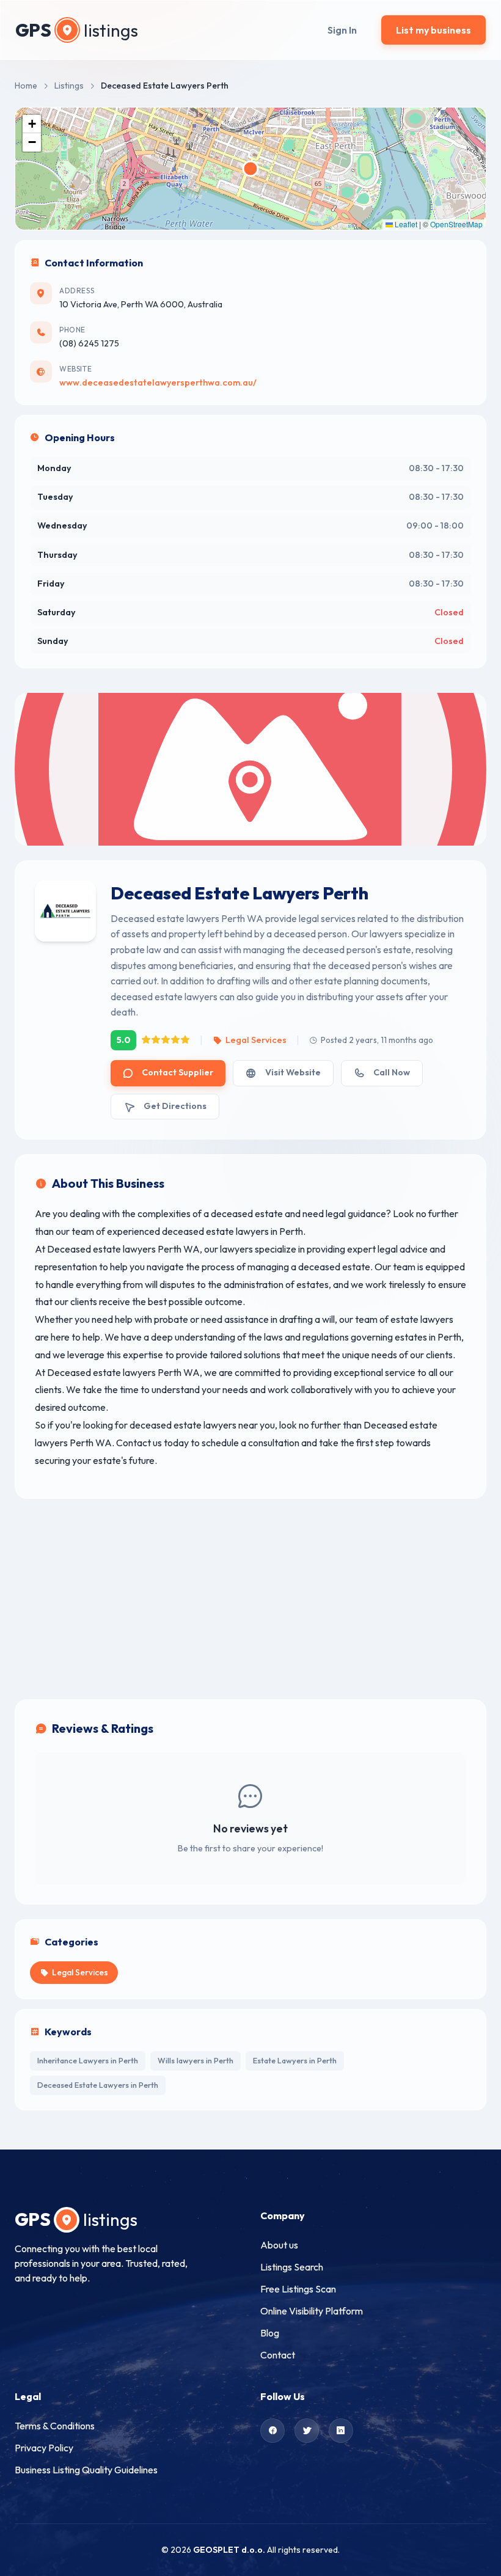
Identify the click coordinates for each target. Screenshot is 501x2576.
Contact (278, 2355)
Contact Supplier (177, 1072)
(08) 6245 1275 (89, 343)
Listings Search (292, 2267)
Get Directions (175, 1106)
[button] (32, 124)
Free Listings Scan (298, 2289)
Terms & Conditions (55, 2426)
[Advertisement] (250, 1599)
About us (279, 2245)
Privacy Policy (44, 2448)
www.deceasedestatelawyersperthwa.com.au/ (158, 382)
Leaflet (405, 224)
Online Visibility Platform (312, 2311)
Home (26, 86)
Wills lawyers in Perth (196, 2060)
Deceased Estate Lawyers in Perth (98, 2085)
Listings (69, 86)
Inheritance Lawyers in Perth (88, 2060)
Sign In (342, 30)
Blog (270, 2333)
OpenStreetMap (456, 224)
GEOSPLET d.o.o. (229, 2550)
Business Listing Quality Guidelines (86, 2470)
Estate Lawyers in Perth (295, 2060)
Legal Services (256, 1040)
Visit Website (293, 1072)
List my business (433, 30)
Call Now (392, 1072)
